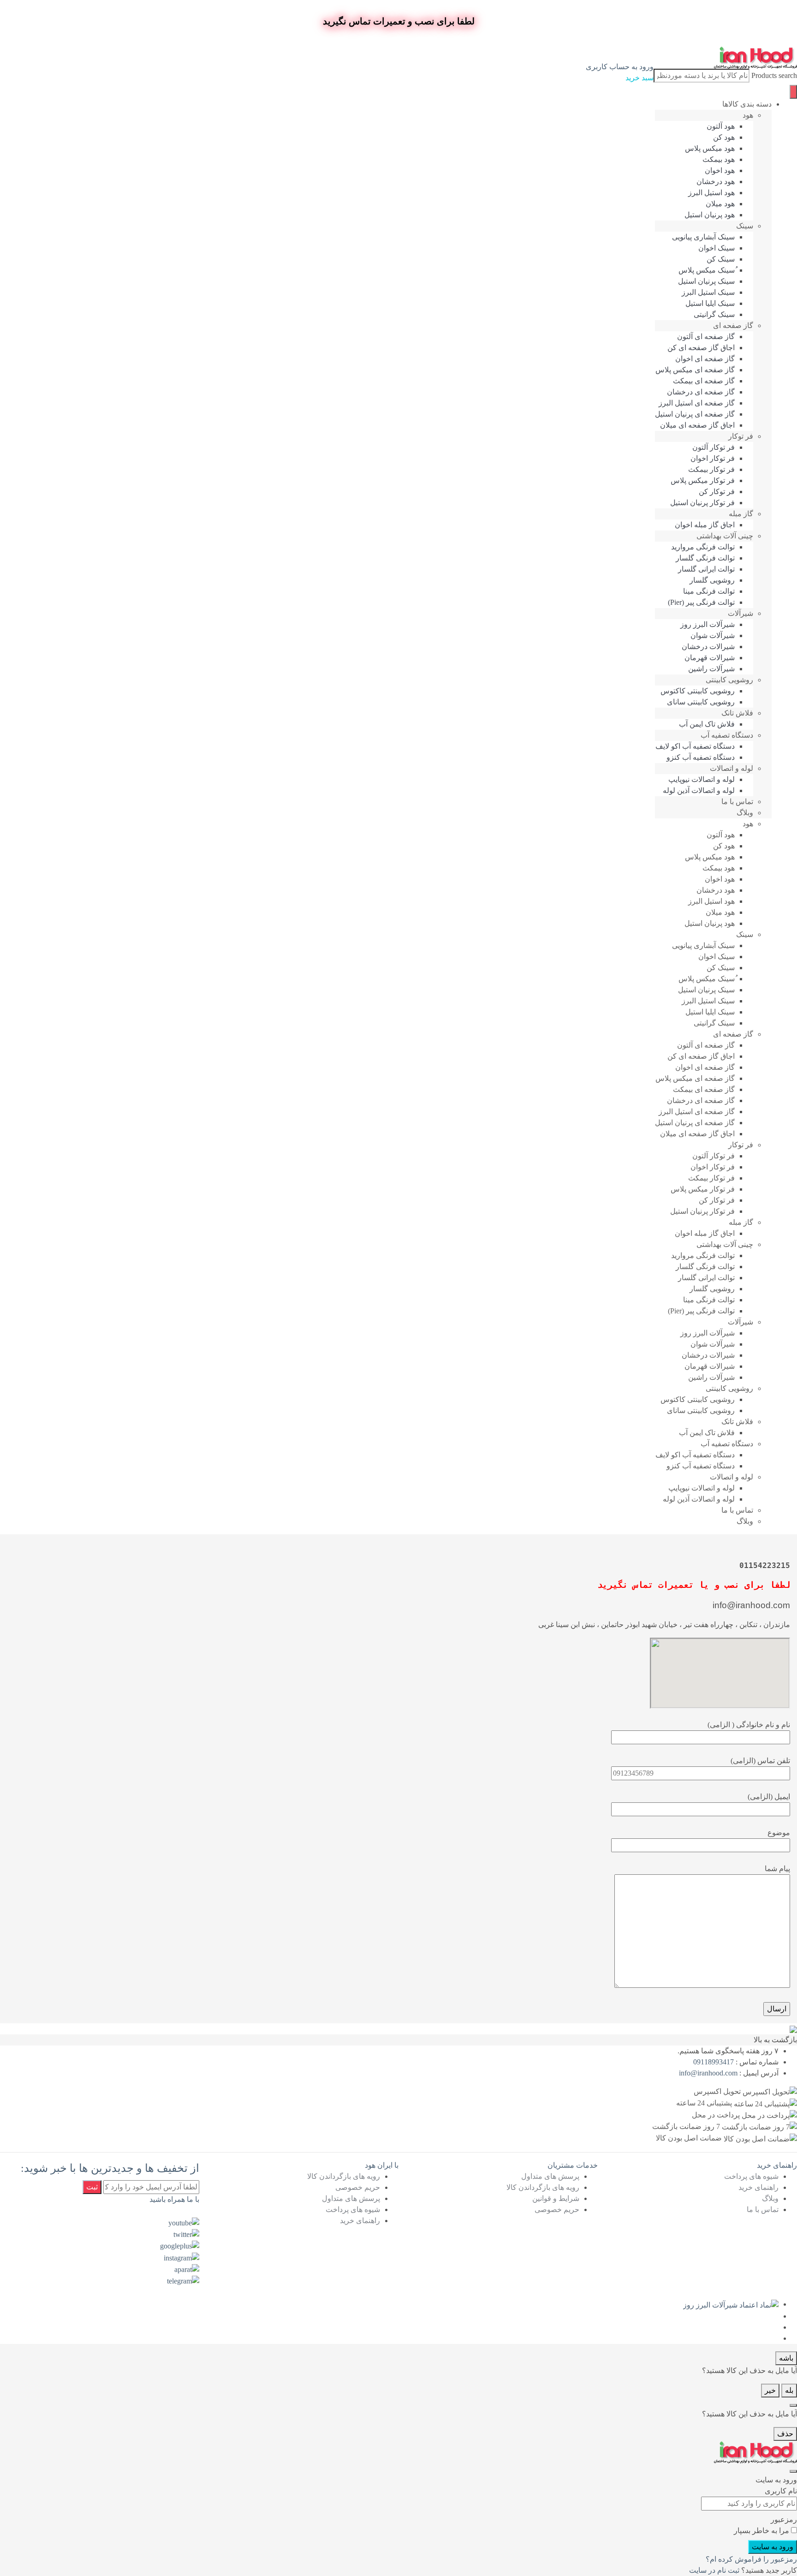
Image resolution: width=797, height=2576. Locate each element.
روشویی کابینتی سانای (701, 702)
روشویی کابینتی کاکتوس (698, 691)
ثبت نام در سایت (714, 2570)
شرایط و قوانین (556, 2198)
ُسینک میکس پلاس (707, 270)
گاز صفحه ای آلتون (706, 337)
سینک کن (721, 259)
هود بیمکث (719, 159)
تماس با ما (737, 802)
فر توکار (741, 436)
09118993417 (714, 2062)
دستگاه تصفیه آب (727, 735)
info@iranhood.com (708, 2073)
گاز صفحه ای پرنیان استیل (695, 414)
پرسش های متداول (550, 2176)
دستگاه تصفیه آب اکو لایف (695, 746)
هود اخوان (720, 170)
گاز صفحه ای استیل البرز (697, 403)
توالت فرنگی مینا (709, 591)
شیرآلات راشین (711, 669)
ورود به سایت (773, 2547)
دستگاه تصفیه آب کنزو (701, 757)
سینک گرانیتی (714, 314)
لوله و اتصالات (732, 768)
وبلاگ (745, 813)
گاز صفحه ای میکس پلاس (695, 370)
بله (789, 2390)
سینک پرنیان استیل (706, 281)
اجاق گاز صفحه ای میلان (697, 425)
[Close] (793, 2405)
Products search (774, 75)
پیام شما (777, 1869)
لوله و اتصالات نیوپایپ (702, 779)
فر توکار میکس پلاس (703, 480)
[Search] (793, 92)
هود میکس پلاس (710, 148)
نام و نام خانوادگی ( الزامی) (749, 1725)
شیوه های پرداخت (751, 2176)
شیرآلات (740, 613)
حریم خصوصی (557, 2209)
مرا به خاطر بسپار (761, 2531)
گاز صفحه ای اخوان (705, 359)
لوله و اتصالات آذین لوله (699, 790)
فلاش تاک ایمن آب (707, 724)
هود (748, 115)
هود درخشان (716, 182)
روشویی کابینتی (729, 680)
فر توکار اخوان (713, 458)
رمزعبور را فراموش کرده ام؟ (751, 2559)
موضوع (779, 1833)
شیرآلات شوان (713, 635)
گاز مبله (741, 514)
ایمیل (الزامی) (769, 1797)
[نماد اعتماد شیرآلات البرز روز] (731, 2304)
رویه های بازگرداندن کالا (543, 2187)
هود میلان (720, 204)
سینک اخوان (717, 248)
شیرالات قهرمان (710, 658)
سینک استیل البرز (708, 292)
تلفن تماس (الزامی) (760, 1761)
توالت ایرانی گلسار (706, 569)
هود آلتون (721, 126)
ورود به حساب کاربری (620, 67)
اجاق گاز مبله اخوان (705, 525)
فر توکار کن (717, 492)
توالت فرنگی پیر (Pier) (701, 602)
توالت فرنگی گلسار (705, 558)
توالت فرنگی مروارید (703, 547)
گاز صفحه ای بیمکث (704, 381)
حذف (785, 2434)
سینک (745, 226)
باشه (786, 2358)
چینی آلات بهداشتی (725, 536)
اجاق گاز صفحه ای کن (701, 348)
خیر (770, 2390)
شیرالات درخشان (708, 647)
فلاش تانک (737, 713)
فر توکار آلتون (714, 447)
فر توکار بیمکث (711, 469)
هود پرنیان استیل (710, 215)
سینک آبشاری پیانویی (703, 237)
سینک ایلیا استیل (710, 303)
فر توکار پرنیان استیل (702, 503)
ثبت (92, 2187)
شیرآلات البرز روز (708, 624)
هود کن (724, 137)
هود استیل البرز (711, 193)
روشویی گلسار (712, 580)
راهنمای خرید (758, 2187)
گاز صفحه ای (733, 325)
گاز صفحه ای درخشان (701, 392)
